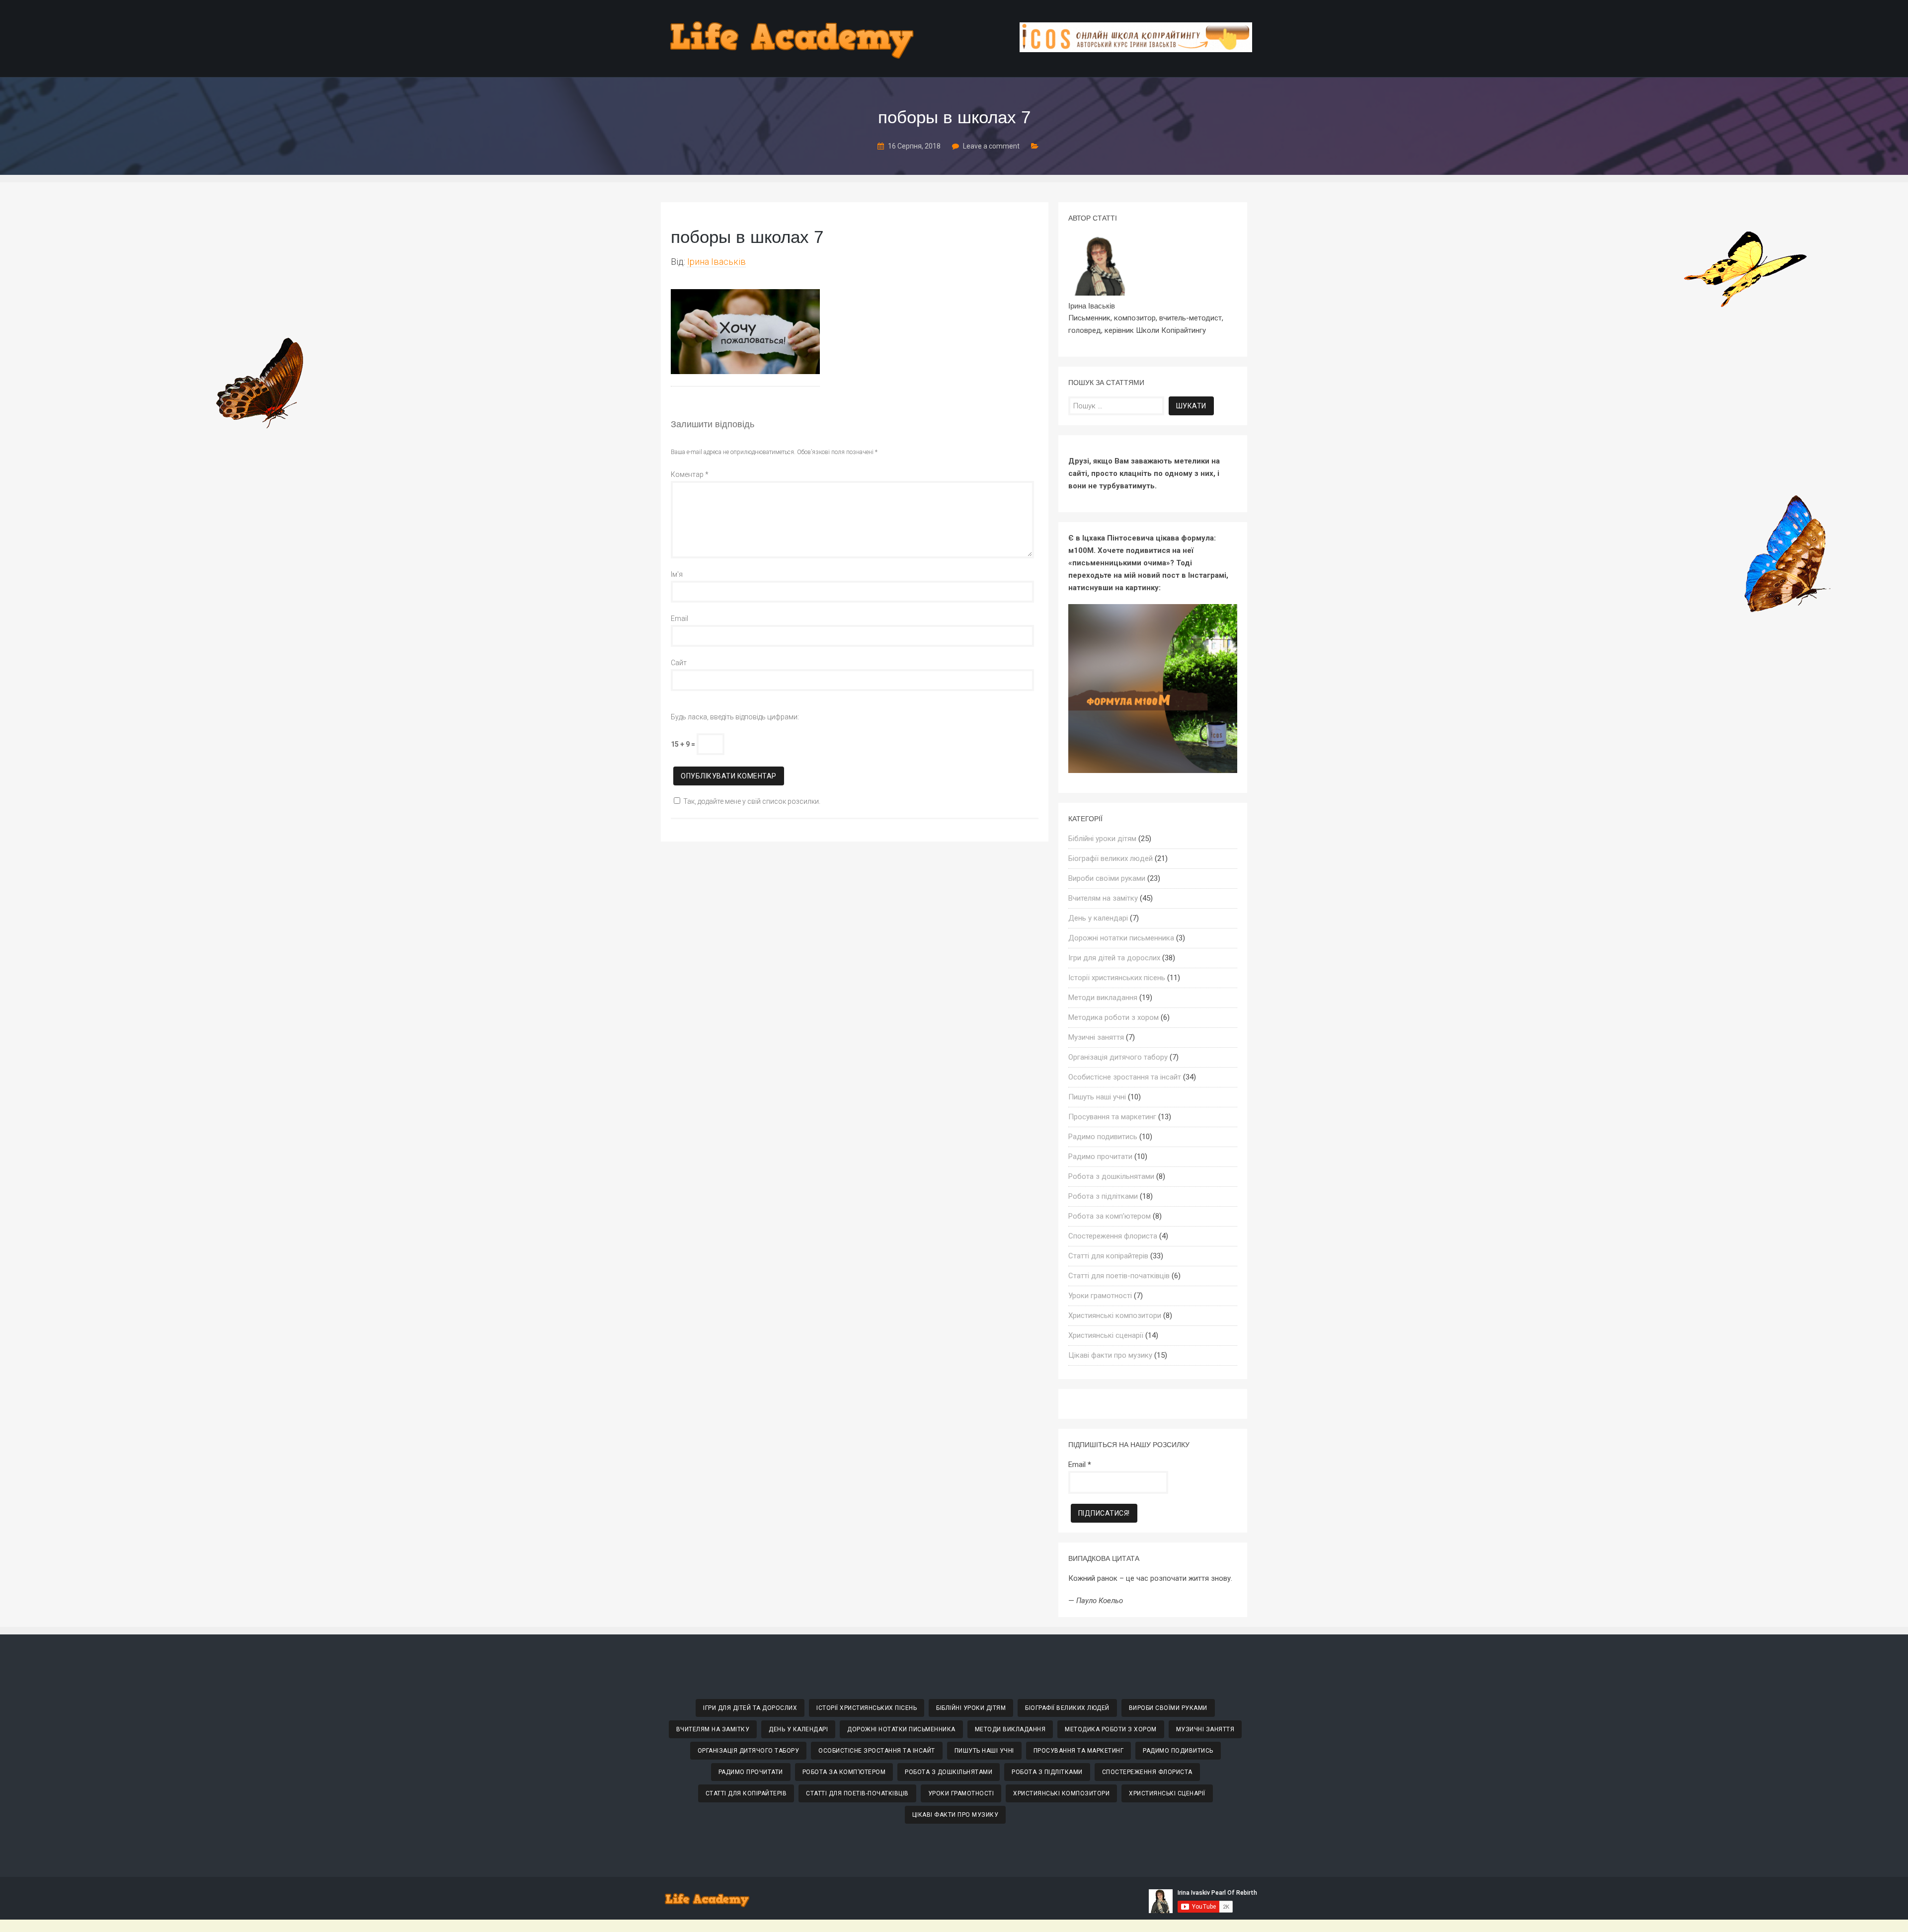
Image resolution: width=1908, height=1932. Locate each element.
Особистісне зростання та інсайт (1125, 1077)
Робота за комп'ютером (1110, 1216)
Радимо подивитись (1103, 1137)
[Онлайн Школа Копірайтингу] (1136, 49)
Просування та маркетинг (1112, 1117)
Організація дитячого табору (1118, 1057)
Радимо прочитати (1100, 1157)
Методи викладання (1103, 998)
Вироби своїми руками (1107, 878)
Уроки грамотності (1100, 1296)
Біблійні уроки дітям (1102, 839)
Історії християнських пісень (1117, 978)
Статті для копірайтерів (1108, 1256)
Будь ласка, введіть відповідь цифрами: (735, 717)
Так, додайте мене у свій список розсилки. (752, 801)
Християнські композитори (1115, 1315)
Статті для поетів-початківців (1119, 1276)
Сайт (679, 663)
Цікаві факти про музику (1110, 1355)
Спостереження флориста (1113, 1236)
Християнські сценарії (1106, 1335)
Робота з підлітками (1103, 1196)
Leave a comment (991, 146)
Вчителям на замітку (1103, 898)
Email (679, 618)
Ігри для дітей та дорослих (1114, 958)
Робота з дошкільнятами (1111, 1176)
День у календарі (1098, 918)
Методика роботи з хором (1113, 1017)
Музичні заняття (1096, 1037)
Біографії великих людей (1111, 858)
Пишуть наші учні (1097, 1097)
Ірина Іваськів (716, 262)
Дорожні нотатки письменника (1121, 938)
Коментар (690, 474)
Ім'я (677, 574)
